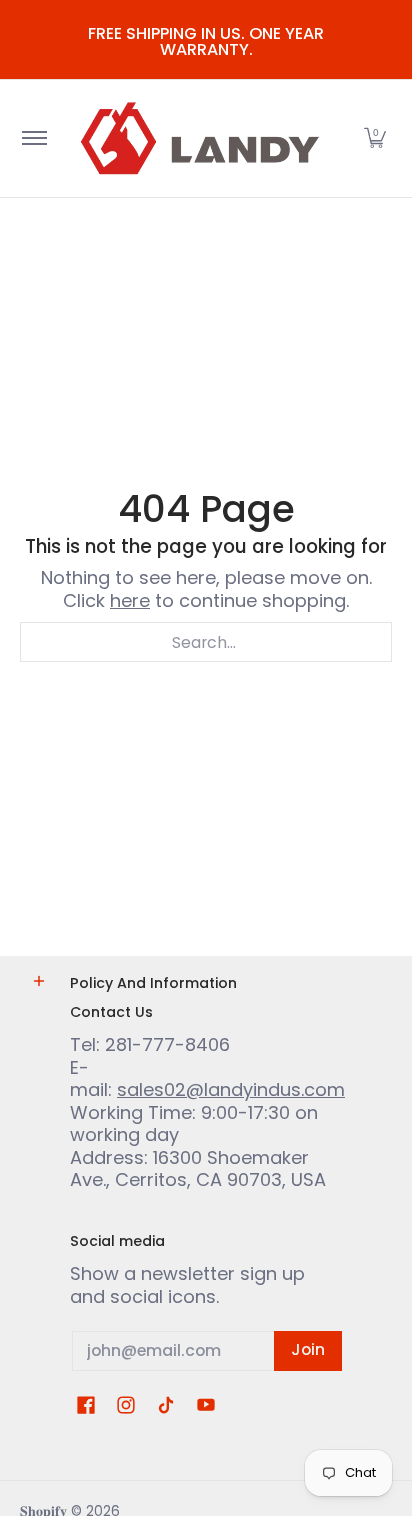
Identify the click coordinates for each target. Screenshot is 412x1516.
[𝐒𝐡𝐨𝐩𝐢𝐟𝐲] (203, 138)
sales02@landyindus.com (231, 1089)
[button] (375, 138)
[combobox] (206, 642)
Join (308, 1349)
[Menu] (33, 138)
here (130, 600)
